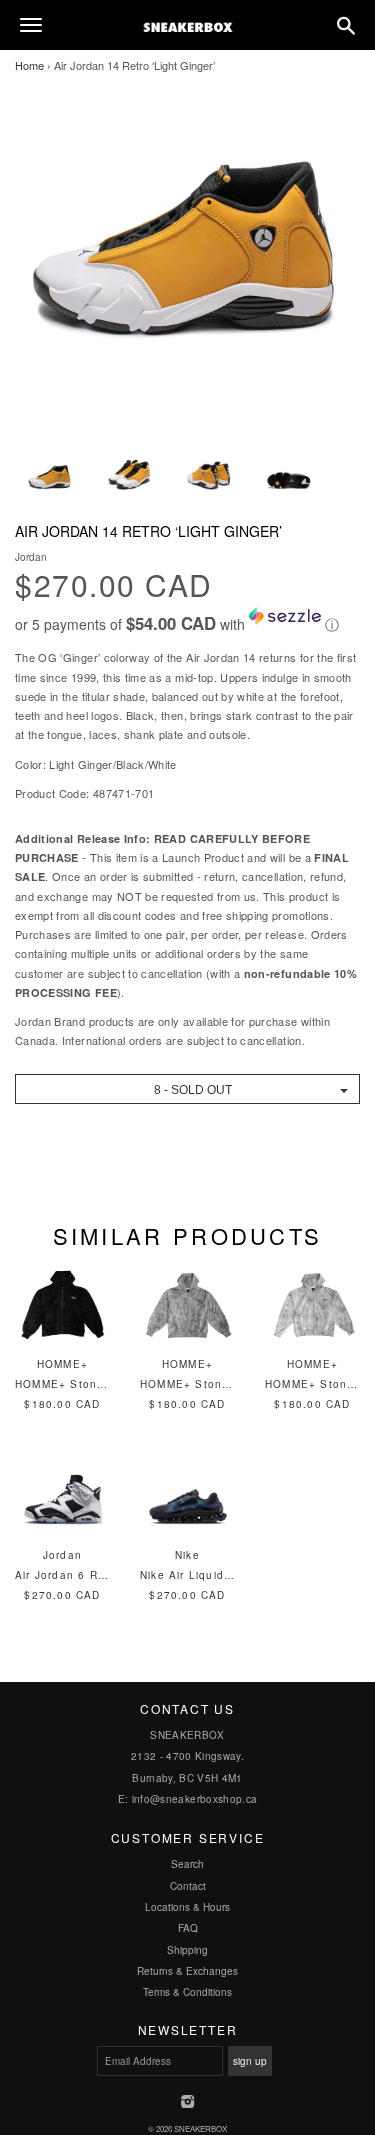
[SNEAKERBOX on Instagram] (187, 2103)
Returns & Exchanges (187, 1971)
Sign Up (250, 2061)
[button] (187, 621)
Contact (188, 1886)
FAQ (188, 1928)
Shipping (187, 1950)
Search (187, 1864)
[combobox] (187, 1089)
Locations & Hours (187, 1907)
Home (29, 65)
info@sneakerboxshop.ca (195, 1799)
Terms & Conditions (187, 1992)
